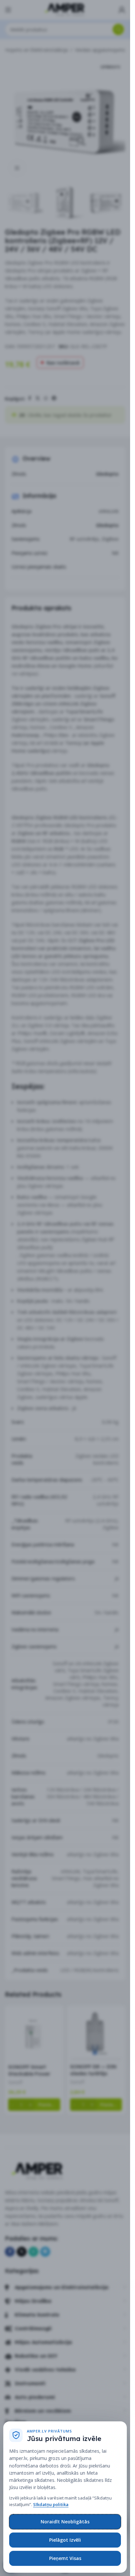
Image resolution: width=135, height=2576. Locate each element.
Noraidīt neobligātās (65, 2522)
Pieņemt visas (65, 2558)
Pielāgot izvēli (65, 2540)
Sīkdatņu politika (51, 2504)
